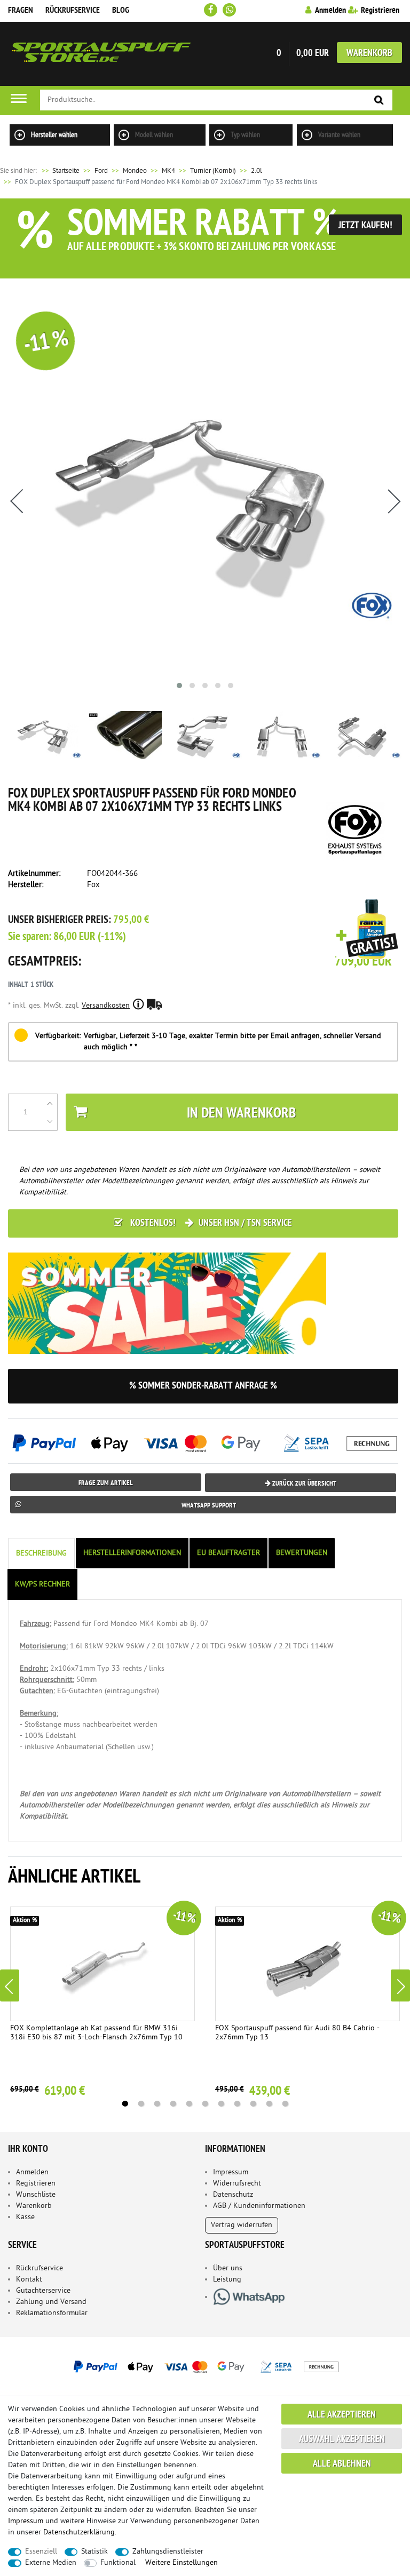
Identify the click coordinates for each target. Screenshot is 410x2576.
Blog (121, 11)
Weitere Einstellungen (182, 2563)
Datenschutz (233, 2195)
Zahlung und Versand (51, 2302)
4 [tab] (173, 2104)
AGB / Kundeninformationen (259, 2206)
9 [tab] (253, 2104)
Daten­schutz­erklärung (79, 2533)
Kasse (25, 2217)
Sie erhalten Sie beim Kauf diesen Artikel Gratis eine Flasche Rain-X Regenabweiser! (367, 930)
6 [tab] (205, 2104)
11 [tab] (285, 2104)
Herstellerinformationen (132, 1553)
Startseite (60, 171)
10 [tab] (269, 2104)
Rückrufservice (73, 11)
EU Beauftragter (228, 1553)
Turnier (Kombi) (213, 171)
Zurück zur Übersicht (303, 1484)
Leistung (227, 2280)
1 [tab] (125, 2104)
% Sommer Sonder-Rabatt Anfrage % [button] (203, 1386)
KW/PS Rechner (42, 1585)
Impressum (231, 2172)
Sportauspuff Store (101, 54)
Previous (10, 1985)
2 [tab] (141, 2104)
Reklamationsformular (52, 2313)
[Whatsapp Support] (229, 10)
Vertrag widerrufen (242, 2225)
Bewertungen (302, 1553)
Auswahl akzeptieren (342, 2440)
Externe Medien (51, 2563)
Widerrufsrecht (237, 2184)
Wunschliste (36, 2195)
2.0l (257, 171)
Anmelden (32, 2172)
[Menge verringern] (50, 1121)
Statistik (94, 2552)
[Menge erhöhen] (50, 1103)
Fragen (21, 11)
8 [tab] (237, 2104)
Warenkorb (369, 54)
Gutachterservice (43, 2291)
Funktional (118, 2563)
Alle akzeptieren (342, 2415)
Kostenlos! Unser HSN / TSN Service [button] (210, 1223)
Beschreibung (41, 1554)
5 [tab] (189, 2104)
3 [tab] (157, 2104)
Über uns (228, 2268)
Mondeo (135, 171)
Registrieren (36, 2184)
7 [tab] (221, 2104)
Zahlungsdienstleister (168, 2552)
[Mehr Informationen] (205, 2366)
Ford (101, 171)
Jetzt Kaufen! (365, 226)
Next (400, 1985)
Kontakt (29, 2280)
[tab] (42, 1554)
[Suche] (379, 101)
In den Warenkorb (241, 1114)
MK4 (168, 171)
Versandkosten (106, 1006)
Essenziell (41, 2552)
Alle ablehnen (342, 2464)
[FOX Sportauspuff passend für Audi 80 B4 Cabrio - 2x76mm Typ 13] (307, 1964)
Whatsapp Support (209, 1506)
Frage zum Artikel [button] (106, 1483)
